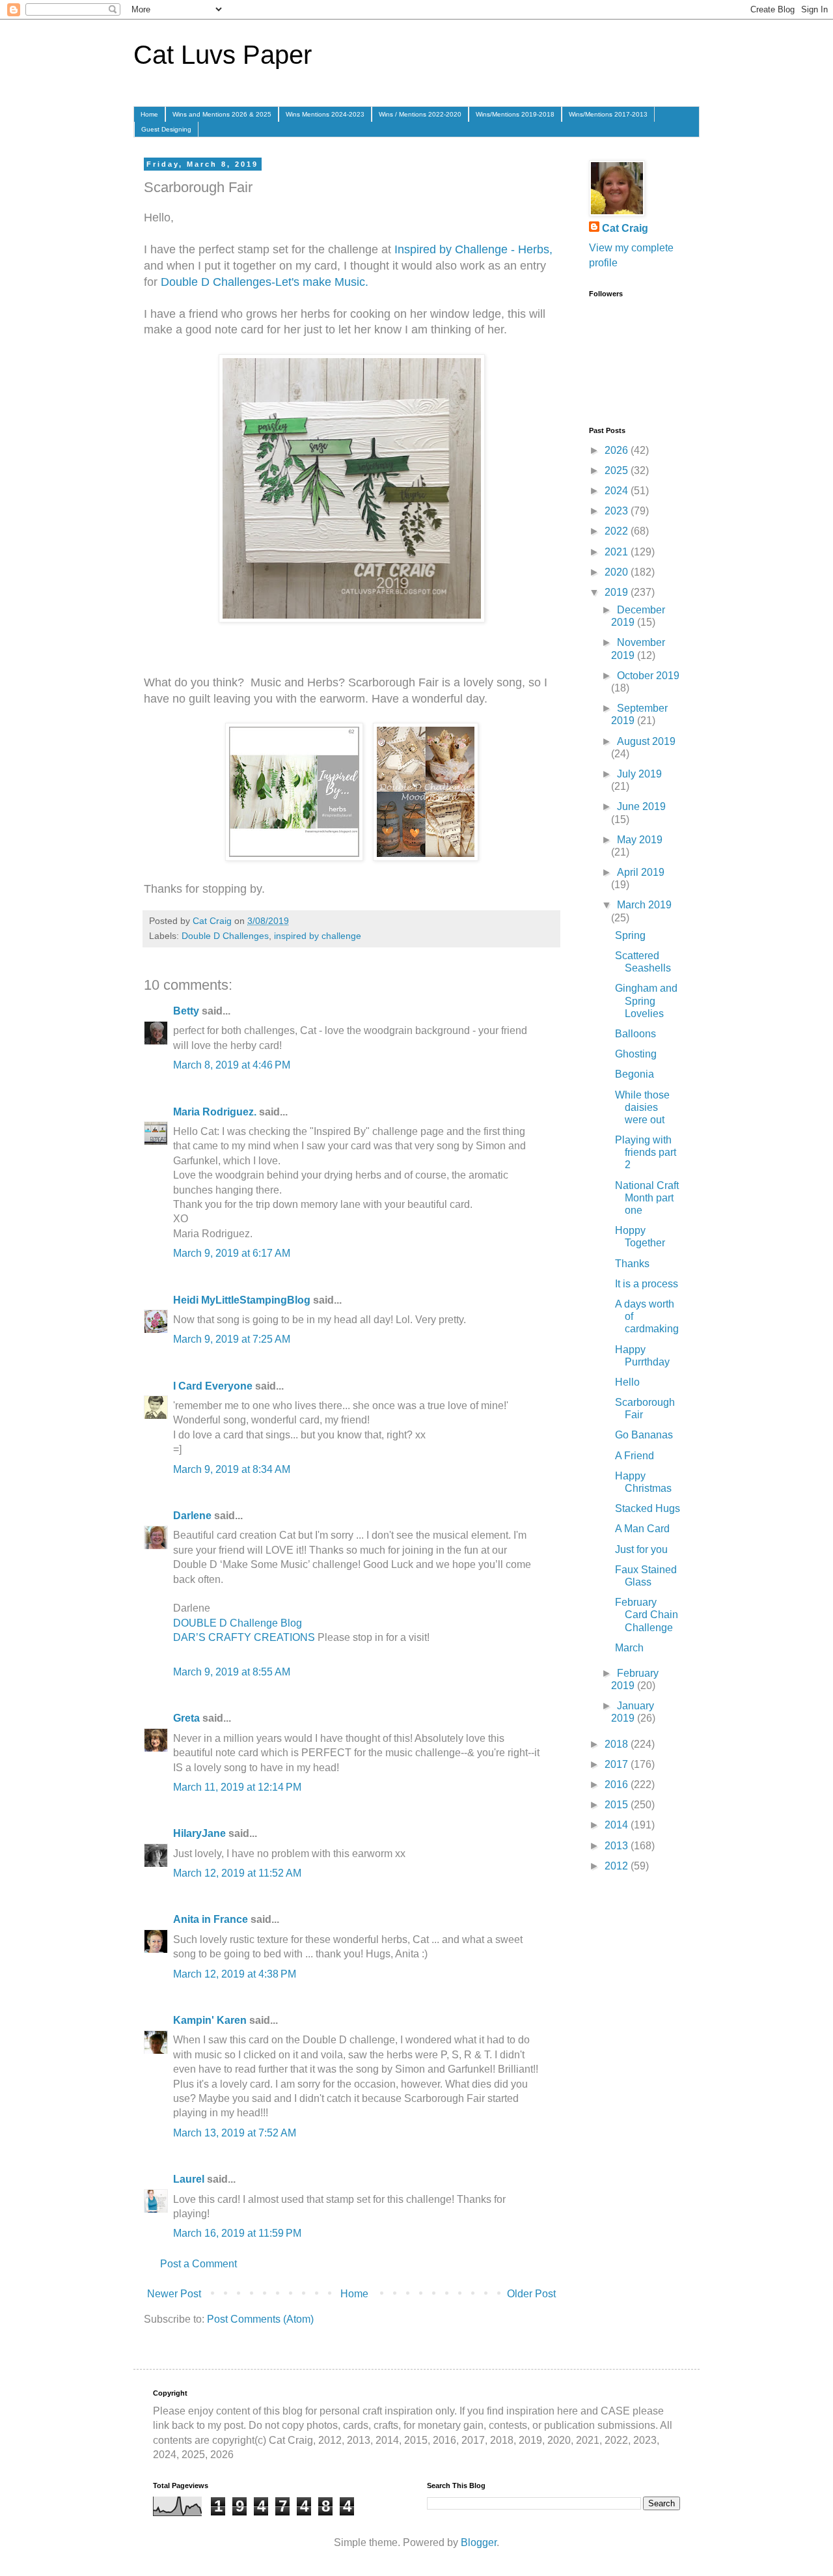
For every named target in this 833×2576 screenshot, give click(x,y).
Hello (627, 1382)
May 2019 (640, 840)
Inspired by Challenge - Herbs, (473, 249)
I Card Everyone (213, 1386)
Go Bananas (644, 1435)
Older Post (531, 2294)
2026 (618, 450)
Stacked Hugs (648, 1508)
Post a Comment (198, 2264)
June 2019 (641, 806)
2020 (618, 572)
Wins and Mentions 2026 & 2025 (222, 114)
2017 (618, 1764)
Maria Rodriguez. (215, 1112)
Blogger (479, 2542)
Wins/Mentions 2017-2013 (608, 114)
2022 (618, 531)
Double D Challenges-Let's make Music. (263, 282)
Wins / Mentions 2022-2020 (420, 114)
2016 (618, 1785)
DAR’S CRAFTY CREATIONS (244, 1637)
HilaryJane (199, 1833)
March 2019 (644, 905)
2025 (618, 470)
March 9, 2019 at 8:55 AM (232, 1672)
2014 (618, 1825)
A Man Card (642, 1529)
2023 (618, 511)
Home (149, 114)
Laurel (189, 2179)
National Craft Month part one (647, 1198)
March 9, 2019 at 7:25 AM (232, 1339)
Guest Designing (166, 129)
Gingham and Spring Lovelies (646, 1001)
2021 (618, 552)
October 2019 (648, 676)
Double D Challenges (225, 936)
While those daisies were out (642, 1107)
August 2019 (646, 741)
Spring (630, 935)
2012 (618, 1866)
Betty (186, 1011)
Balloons (635, 1034)
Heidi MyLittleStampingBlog (242, 1300)
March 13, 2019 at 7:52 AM (235, 2133)
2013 (618, 1846)
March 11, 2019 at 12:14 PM (237, 1787)
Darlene (194, 1516)
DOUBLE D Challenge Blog (238, 1623)
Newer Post (174, 2294)
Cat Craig (625, 228)
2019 (618, 592)
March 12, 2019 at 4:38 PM (235, 1974)
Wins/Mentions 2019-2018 (515, 114)
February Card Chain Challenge (647, 1615)
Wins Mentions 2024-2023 (325, 114)
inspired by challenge (318, 936)
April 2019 (641, 872)
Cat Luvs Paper (223, 55)
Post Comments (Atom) (260, 2319)
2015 (618, 1805)
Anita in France (211, 1919)
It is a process (647, 1284)
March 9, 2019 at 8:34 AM (232, 1469)
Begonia (635, 1074)
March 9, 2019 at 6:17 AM (232, 1253)
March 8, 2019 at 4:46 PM (232, 1065)
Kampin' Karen (210, 2020)
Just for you (641, 1549)
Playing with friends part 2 (646, 1152)
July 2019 (639, 774)
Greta (186, 1718)
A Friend (635, 1456)
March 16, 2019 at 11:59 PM (237, 2233)
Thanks (632, 1264)
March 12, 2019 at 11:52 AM (237, 1873)
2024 (618, 491)
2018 (618, 1744)
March (629, 1648)
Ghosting (636, 1054)
